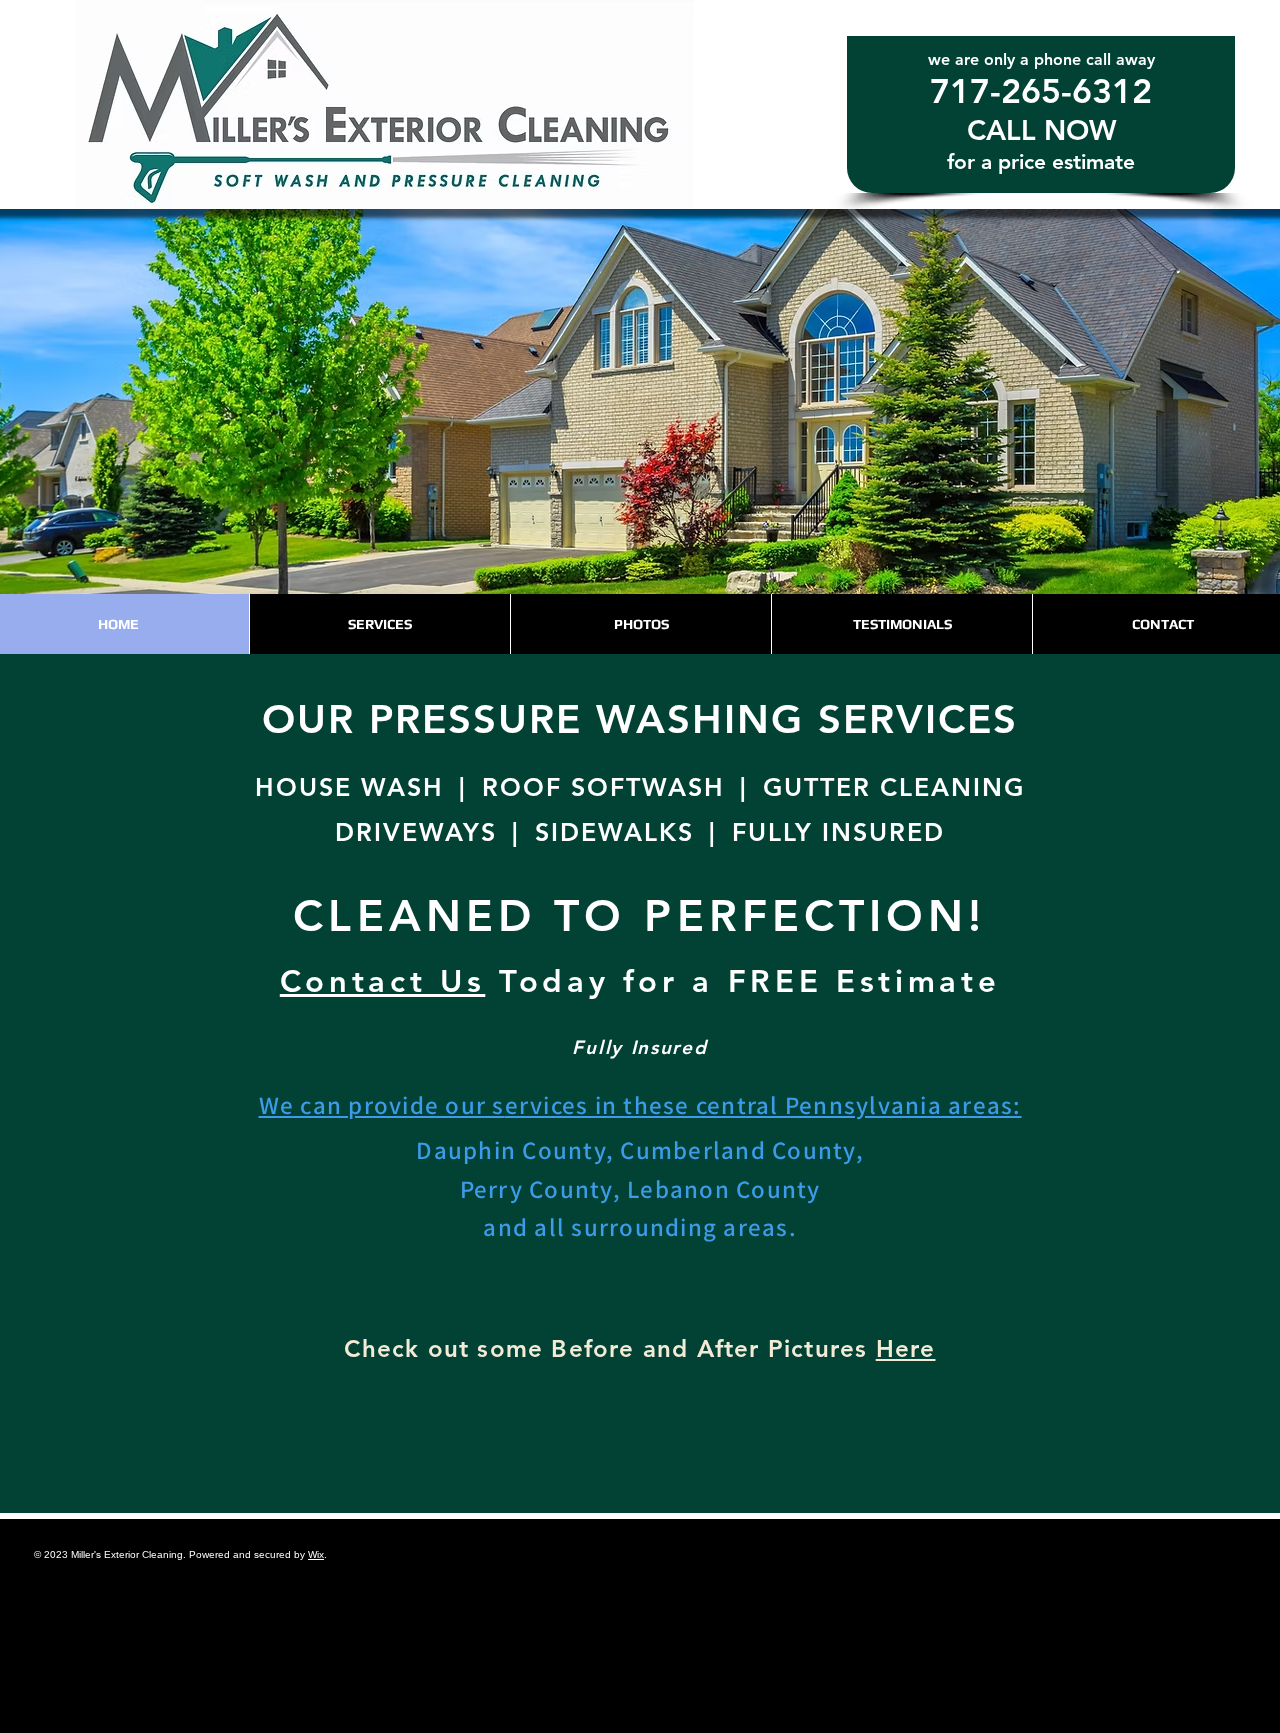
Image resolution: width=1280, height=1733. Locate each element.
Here (906, 1348)
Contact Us (383, 981)
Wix (316, 1554)
